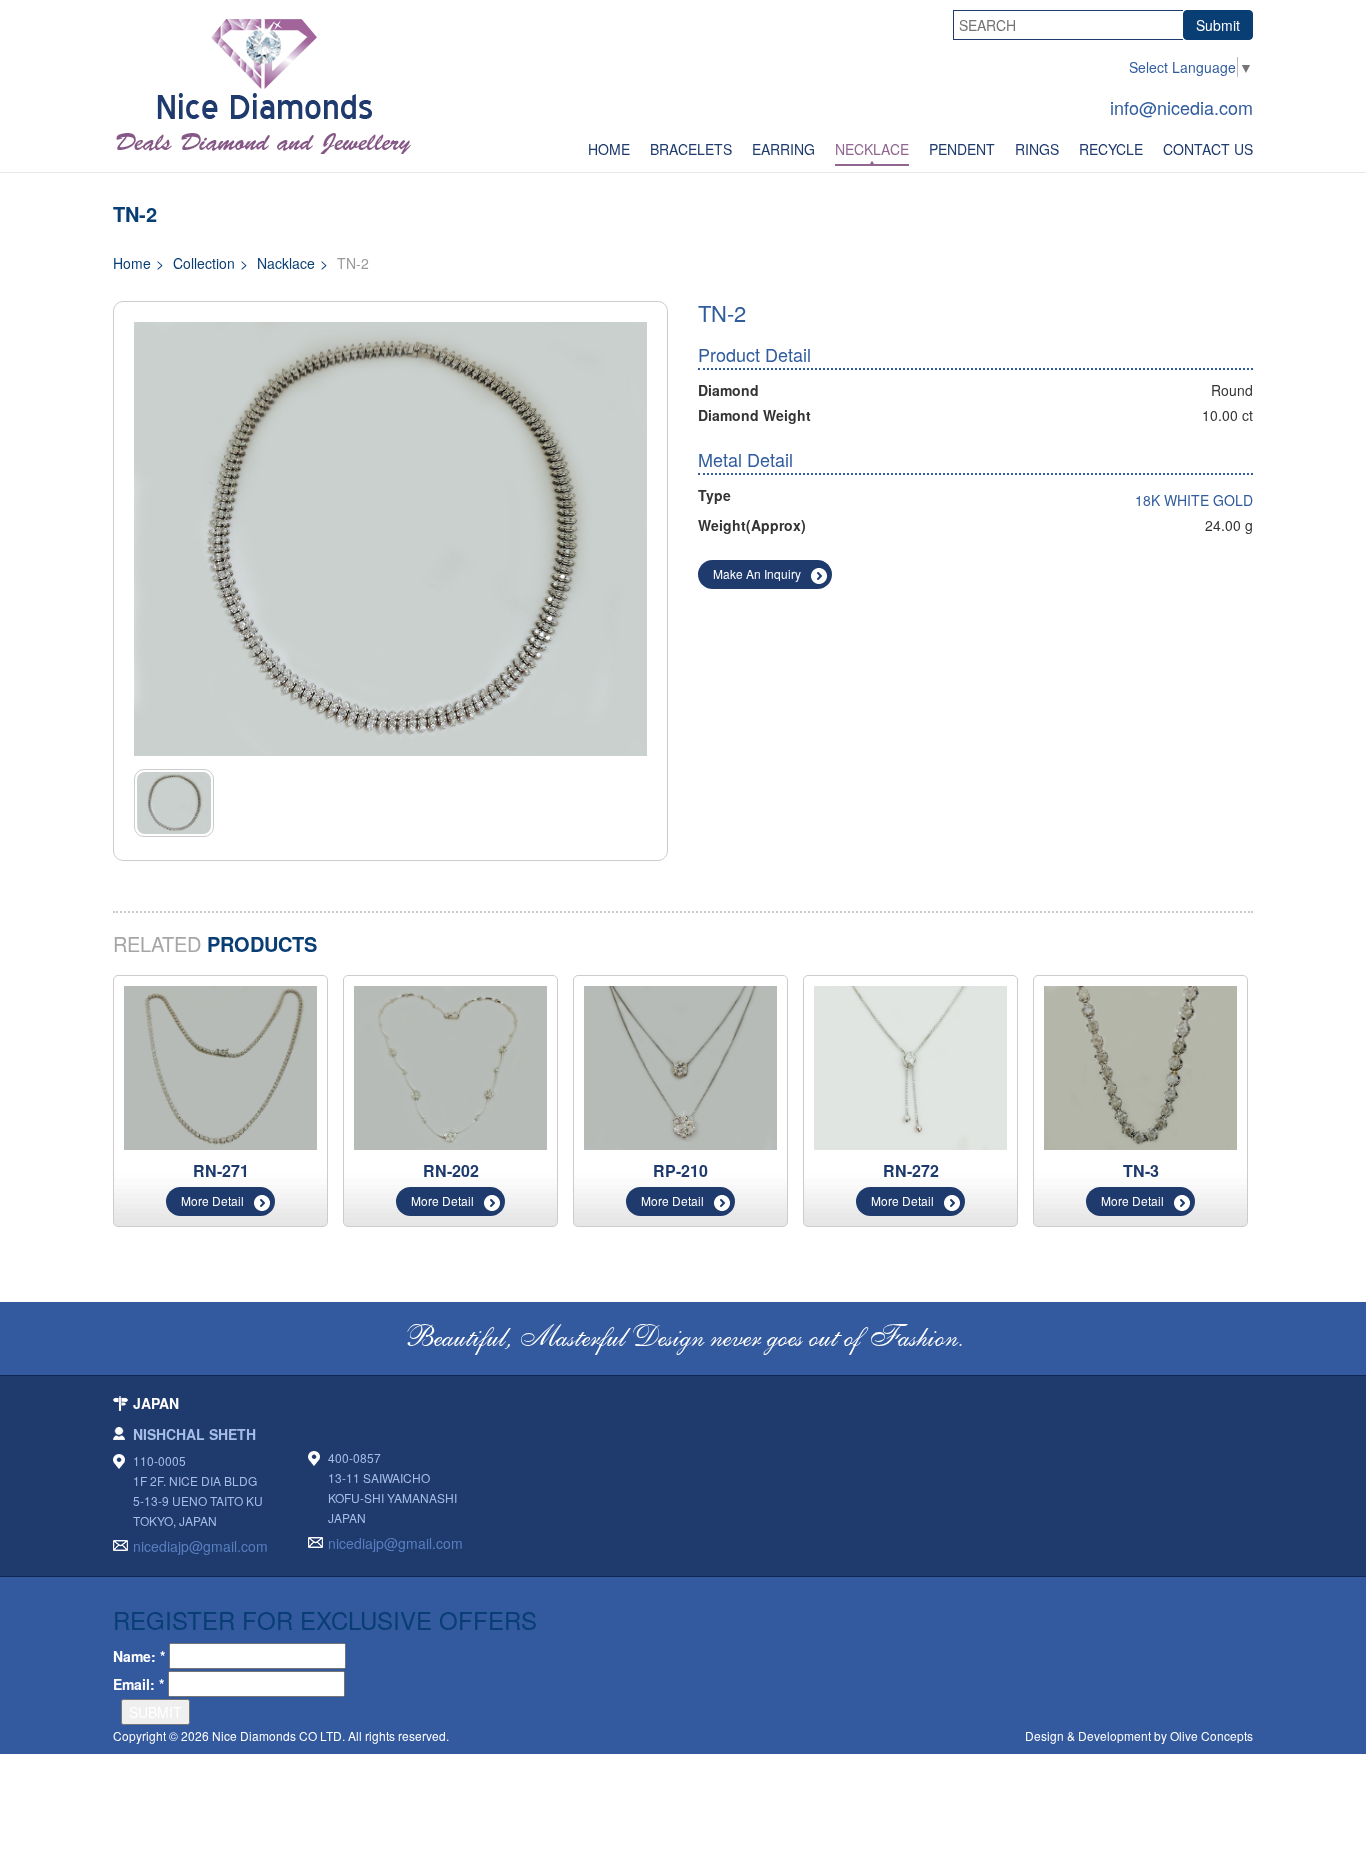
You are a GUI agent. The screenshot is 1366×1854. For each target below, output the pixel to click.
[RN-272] (910, 1066)
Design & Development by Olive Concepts (1139, 1735)
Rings (1037, 149)
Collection (204, 263)
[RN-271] (220, 1066)
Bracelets (691, 149)
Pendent (962, 149)
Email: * (138, 1684)
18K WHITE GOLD (1194, 500)
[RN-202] (450, 1066)
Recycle (1111, 149)
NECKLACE (872, 149)
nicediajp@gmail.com (200, 1546)
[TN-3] (1140, 1066)
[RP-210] (680, 1066)
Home (609, 149)
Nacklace (286, 263)
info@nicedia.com (1181, 107)
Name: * (139, 1656)
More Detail (212, 1200)
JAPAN (156, 1403)
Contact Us (1208, 149)
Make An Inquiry (757, 573)
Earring (783, 149)
